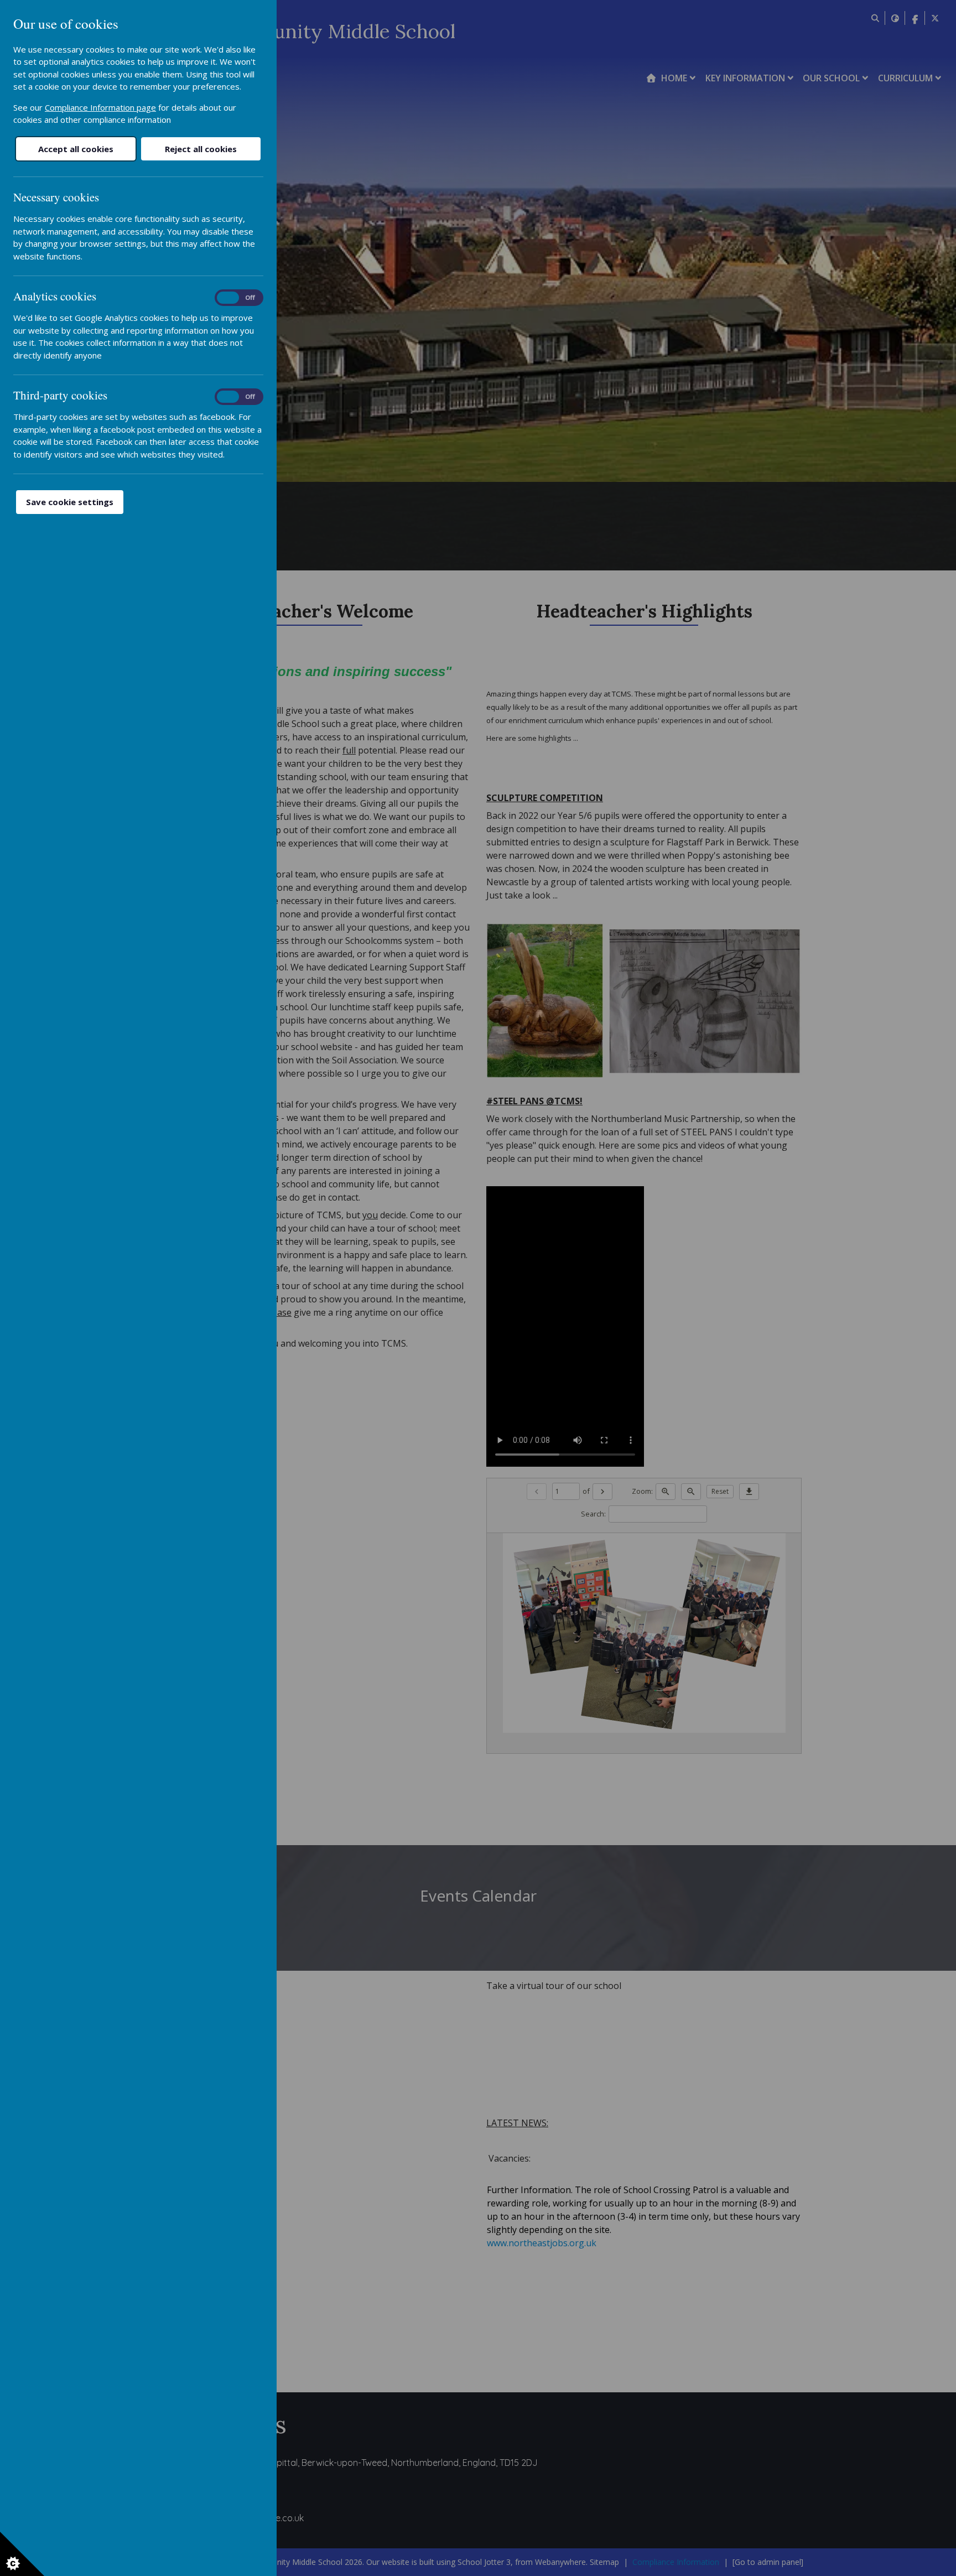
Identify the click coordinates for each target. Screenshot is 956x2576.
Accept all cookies (76, 149)
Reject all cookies (201, 149)
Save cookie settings (70, 502)
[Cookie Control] (22, 2554)
